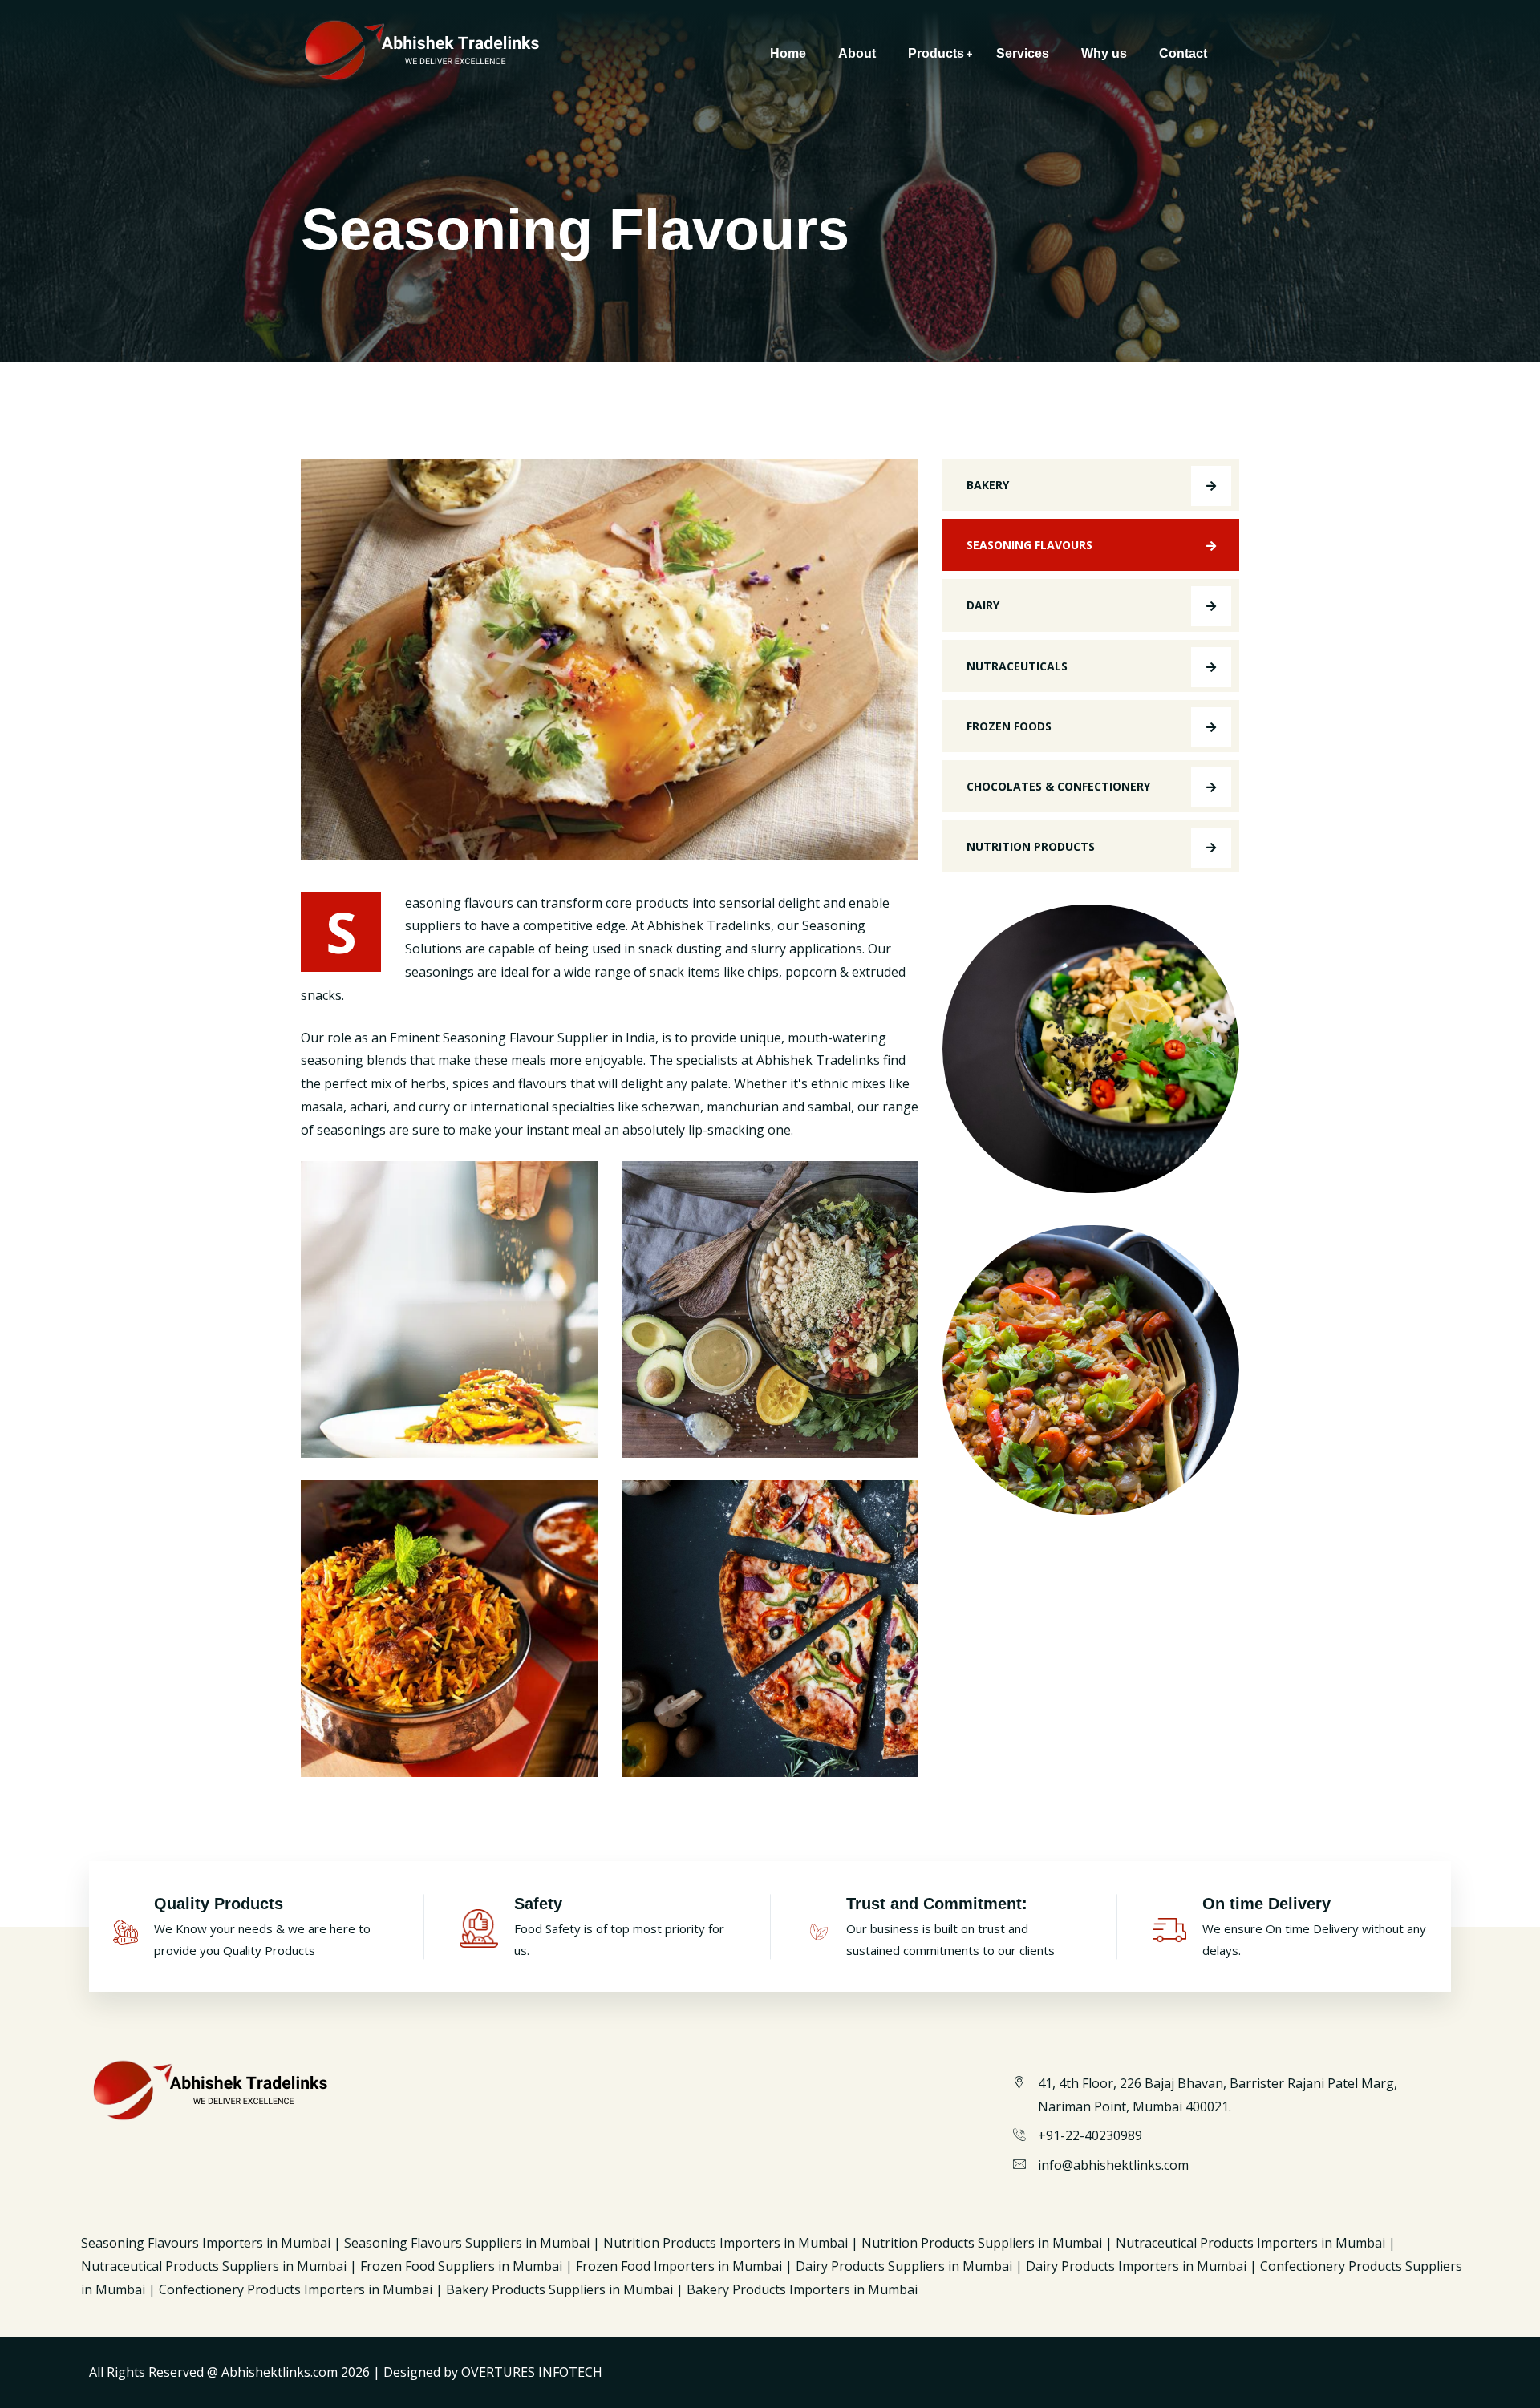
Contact (1183, 53)
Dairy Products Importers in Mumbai (1138, 2266)
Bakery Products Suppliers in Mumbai (559, 2289)
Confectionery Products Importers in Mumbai (296, 2289)
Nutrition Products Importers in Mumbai (727, 2243)
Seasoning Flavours (1029, 545)
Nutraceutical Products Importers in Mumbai (1252, 2243)
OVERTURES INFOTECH (532, 2372)
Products (936, 53)
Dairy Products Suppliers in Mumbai (906, 2266)
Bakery (988, 485)
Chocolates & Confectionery (1058, 786)
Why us (1104, 53)
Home (788, 53)
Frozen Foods (1009, 726)
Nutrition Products (1031, 846)
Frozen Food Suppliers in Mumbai (463, 2266)
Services (1023, 53)
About (857, 53)
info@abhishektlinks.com (1113, 2165)
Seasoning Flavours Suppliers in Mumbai (468, 2243)
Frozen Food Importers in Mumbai (679, 2266)
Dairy (983, 605)
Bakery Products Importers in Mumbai (802, 2289)
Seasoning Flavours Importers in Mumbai (206, 2243)
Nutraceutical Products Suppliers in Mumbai (215, 2266)
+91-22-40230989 (1090, 2135)
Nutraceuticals (1017, 666)
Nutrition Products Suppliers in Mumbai (982, 2243)
